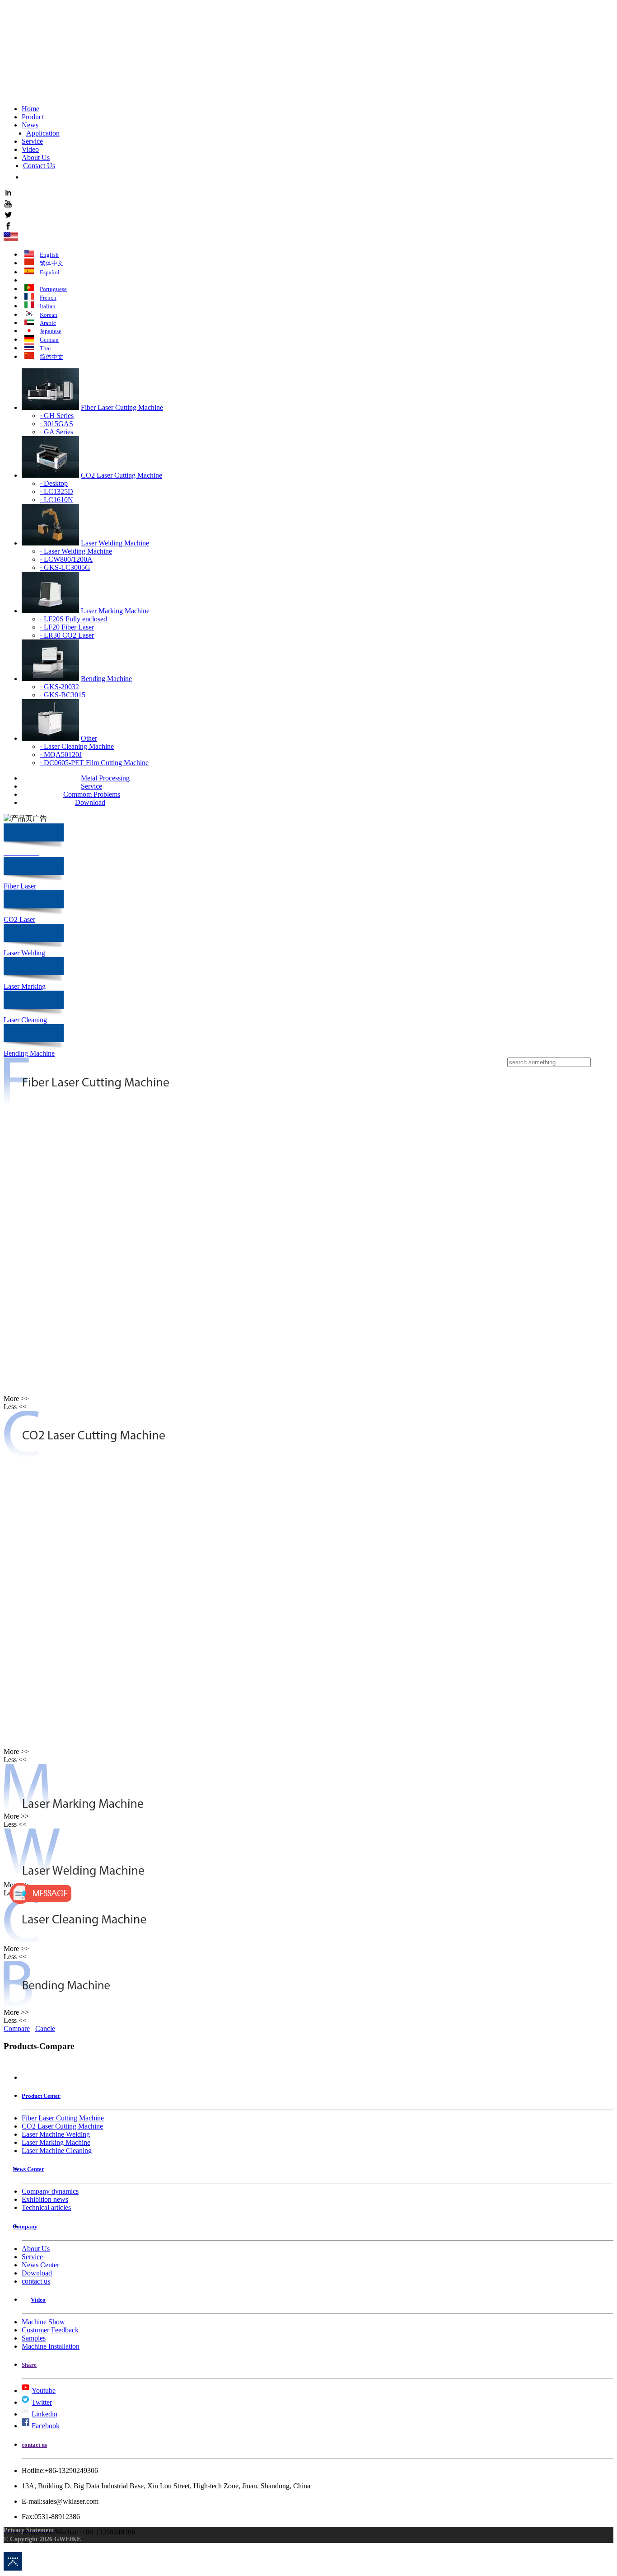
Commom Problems (92, 794)
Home (30, 109)
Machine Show (43, 2322)
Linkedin (44, 2414)
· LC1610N (56, 500)
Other (89, 738)
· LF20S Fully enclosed (73, 619)
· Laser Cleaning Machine (77, 746)
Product (33, 117)
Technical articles (46, 2207)
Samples (34, 2338)
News (30, 125)
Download (90, 802)
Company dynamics (50, 2191)
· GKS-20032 (59, 687)
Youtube (44, 2390)
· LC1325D (56, 491)
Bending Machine (106, 679)
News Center (40, 2265)
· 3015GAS (56, 424)
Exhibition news (45, 2199)
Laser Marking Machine (115, 611)
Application (43, 133)
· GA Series (56, 432)
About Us (36, 157)
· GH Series (57, 416)
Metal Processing (105, 778)
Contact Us (39, 166)
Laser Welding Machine (115, 543)
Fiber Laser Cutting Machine (122, 407)
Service (32, 141)
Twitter (42, 2402)
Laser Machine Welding (56, 2134)
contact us (36, 2281)
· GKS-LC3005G (65, 567)
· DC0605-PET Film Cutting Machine (94, 763)
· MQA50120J (61, 754)
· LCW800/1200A (66, 559)
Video (30, 149)
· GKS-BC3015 (63, 695)
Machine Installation (51, 2346)
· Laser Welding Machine (76, 551)
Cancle (45, 2028)
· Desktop (54, 483)
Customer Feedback (50, 2330)
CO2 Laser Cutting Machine (122, 475)
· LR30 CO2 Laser (67, 635)
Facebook (46, 2426)
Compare (17, 2028)
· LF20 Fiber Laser (67, 627)
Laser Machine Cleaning (57, 2151)
